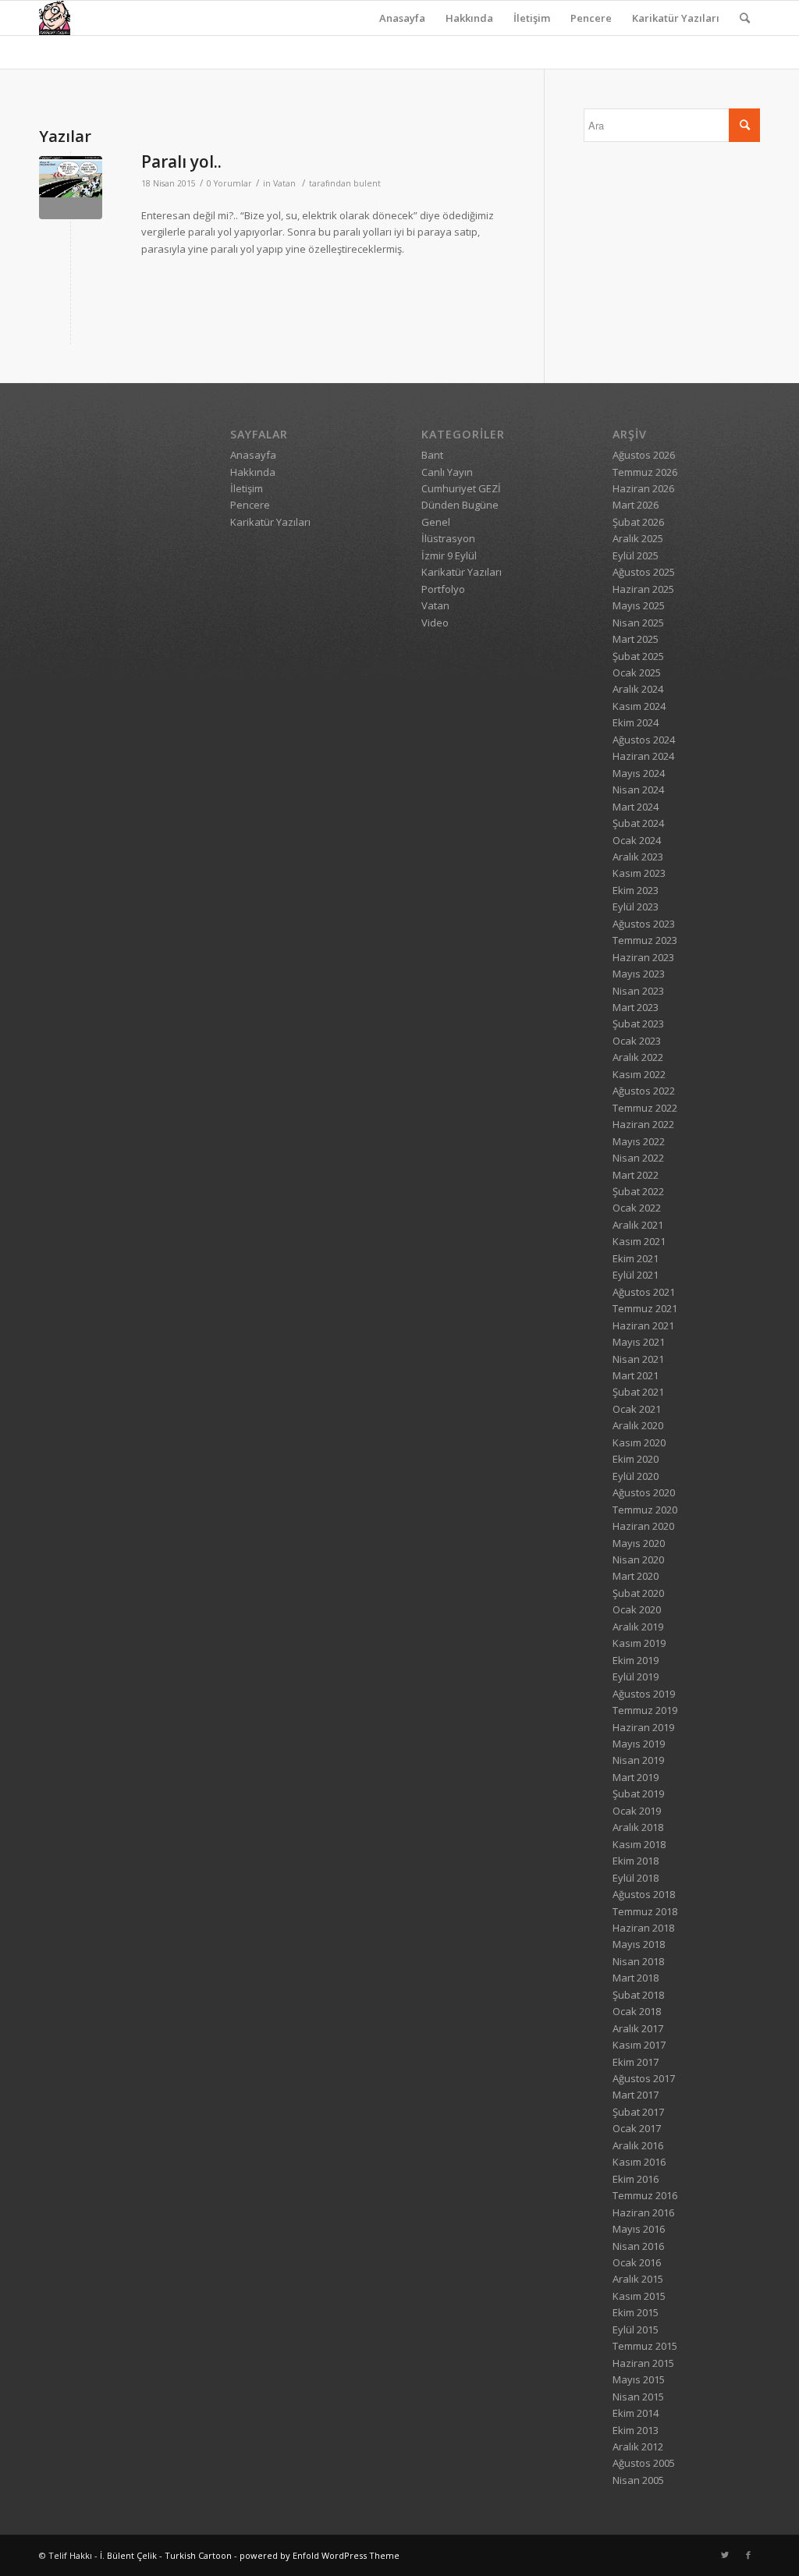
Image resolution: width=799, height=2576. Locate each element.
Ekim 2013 (636, 2430)
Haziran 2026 (643, 488)
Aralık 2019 (638, 1627)
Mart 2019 (636, 1777)
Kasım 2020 (639, 1442)
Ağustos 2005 (644, 2463)
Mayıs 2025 (639, 605)
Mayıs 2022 (639, 1141)
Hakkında (469, 18)
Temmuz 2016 (645, 2195)
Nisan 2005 (638, 2480)
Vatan (284, 183)
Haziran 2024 (643, 756)
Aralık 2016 (638, 2145)
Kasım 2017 (639, 2045)
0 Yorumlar (229, 183)
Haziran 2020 (643, 1526)
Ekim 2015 (636, 2312)
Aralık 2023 (638, 857)
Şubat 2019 (638, 1794)
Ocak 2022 (637, 1208)
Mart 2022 (636, 1175)
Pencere (591, 18)
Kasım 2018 (639, 1844)
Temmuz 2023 (645, 940)
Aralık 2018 (638, 1827)
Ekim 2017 (636, 2062)
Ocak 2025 (637, 672)
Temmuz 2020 (645, 1510)
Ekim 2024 (636, 722)
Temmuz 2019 (645, 1710)
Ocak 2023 (637, 1041)
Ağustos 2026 (644, 455)
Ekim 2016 (636, 2179)
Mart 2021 (636, 1375)
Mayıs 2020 (639, 1543)
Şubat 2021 (638, 1392)
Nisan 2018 (638, 1961)
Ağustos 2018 (644, 1894)
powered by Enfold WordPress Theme (320, 2555)
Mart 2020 (636, 1576)
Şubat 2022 (638, 1191)
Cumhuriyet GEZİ (461, 488)
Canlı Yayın (447, 472)
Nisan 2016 (638, 2246)
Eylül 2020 (636, 1476)
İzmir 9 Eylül (449, 555)
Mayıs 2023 (639, 974)
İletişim (532, 18)
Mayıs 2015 (639, 2379)
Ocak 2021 (637, 1409)
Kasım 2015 (639, 2296)
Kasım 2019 (639, 1643)
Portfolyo (443, 589)
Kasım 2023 (639, 873)
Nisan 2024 (638, 789)
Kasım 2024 (639, 706)
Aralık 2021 (638, 1225)
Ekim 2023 (636, 890)
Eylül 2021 (636, 1275)
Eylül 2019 (636, 1677)
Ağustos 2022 (644, 1091)
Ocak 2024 (637, 840)
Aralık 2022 (638, 1057)
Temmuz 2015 (645, 2346)
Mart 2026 (636, 505)
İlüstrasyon (448, 538)
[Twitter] (725, 2555)
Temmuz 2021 (645, 1308)
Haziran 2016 (643, 2212)
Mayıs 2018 (639, 1944)
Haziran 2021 (643, 1325)
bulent (367, 183)
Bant (432, 455)
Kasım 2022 (639, 1074)
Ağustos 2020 (644, 1492)
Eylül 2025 (636, 555)
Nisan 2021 (638, 1359)
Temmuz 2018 (645, 1911)
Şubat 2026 (638, 522)
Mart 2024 (636, 807)
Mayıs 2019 (639, 1744)
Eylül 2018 (636, 1878)
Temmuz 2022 (645, 1108)
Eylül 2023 (636, 907)
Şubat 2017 (638, 2112)
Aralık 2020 (638, 1425)
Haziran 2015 (643, 2363)
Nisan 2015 (638, 2397)
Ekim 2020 (636, 1459)
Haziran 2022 (643, 1124)
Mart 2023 (636, 1007)
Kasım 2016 (639, 2162)
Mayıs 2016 (639, 2229)
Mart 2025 (636, 639)
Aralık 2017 (638, 2028)
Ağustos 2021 (644, 1292)
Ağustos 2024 (644, 740)
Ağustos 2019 (644, 1694)
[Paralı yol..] (71, 188)
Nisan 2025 (638, 623)
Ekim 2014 (636, 2413)
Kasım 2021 (639, 1241)
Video (435, 623)
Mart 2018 (636, 1978)
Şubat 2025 (638, 656)
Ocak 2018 (637, 2011)
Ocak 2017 (637, 2128)
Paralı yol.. (181, 161)
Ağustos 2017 (644, 2078)
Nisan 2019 (638, 1760)
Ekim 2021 (636, 1258)
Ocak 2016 (637, 2262)
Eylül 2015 (636, 2329)
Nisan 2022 (638, 1158)
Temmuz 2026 (645, 472)
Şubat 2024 (638, 823)
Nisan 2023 (638, 991)
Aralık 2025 (638, 538)
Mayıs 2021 (639, 1342)
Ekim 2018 (636, 1861)
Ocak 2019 (637, 1811)
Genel (436, 522)
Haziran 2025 (643, 589)
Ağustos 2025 (644, 572)
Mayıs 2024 (639, 773)
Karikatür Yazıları (676, 18)
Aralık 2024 (638, 689)
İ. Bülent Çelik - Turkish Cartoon (166, 2555)
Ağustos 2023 (644, 924)
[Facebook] (748, 2555)
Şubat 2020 (638, 1593)
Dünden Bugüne (460, 505)
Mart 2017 (636, 2095)
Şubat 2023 (638, 1024)
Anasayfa (402, 18)
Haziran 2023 (643, 957)
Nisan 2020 (638, 1559)
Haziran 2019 (643, 1727)
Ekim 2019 (636, 1660)
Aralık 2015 (638, 2279)
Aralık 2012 (638, 2446)
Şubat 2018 (638, 1995)
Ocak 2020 (637, 1609)
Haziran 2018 (643, 1928)
